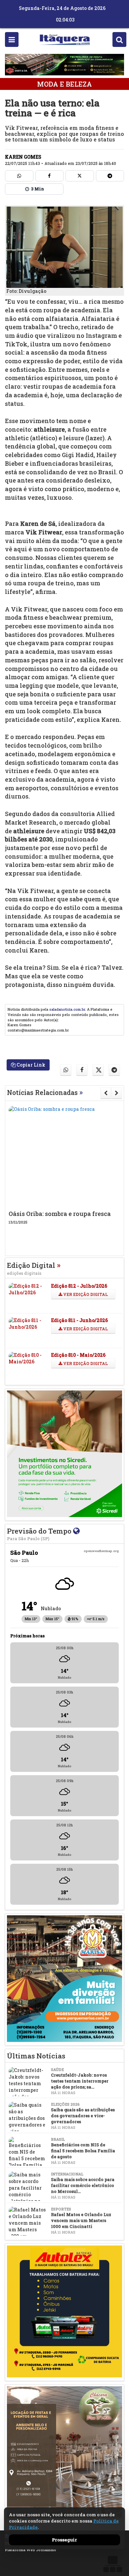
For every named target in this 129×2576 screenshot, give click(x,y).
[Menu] (12, 39)
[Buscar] (119, 39)
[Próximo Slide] (117, 1093)
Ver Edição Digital (85, 1294)
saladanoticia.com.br (67, 1009)
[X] (80, 176)
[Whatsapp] (19, 176)
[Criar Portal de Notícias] (112, 2564)
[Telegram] (110, 176)
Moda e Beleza (64, 84)
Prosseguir (64, 2540)
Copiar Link (30, 1065)
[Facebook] (50, 176)
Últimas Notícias (36, 2056)
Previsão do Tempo (40, 1534)
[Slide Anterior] (106, 1093)
